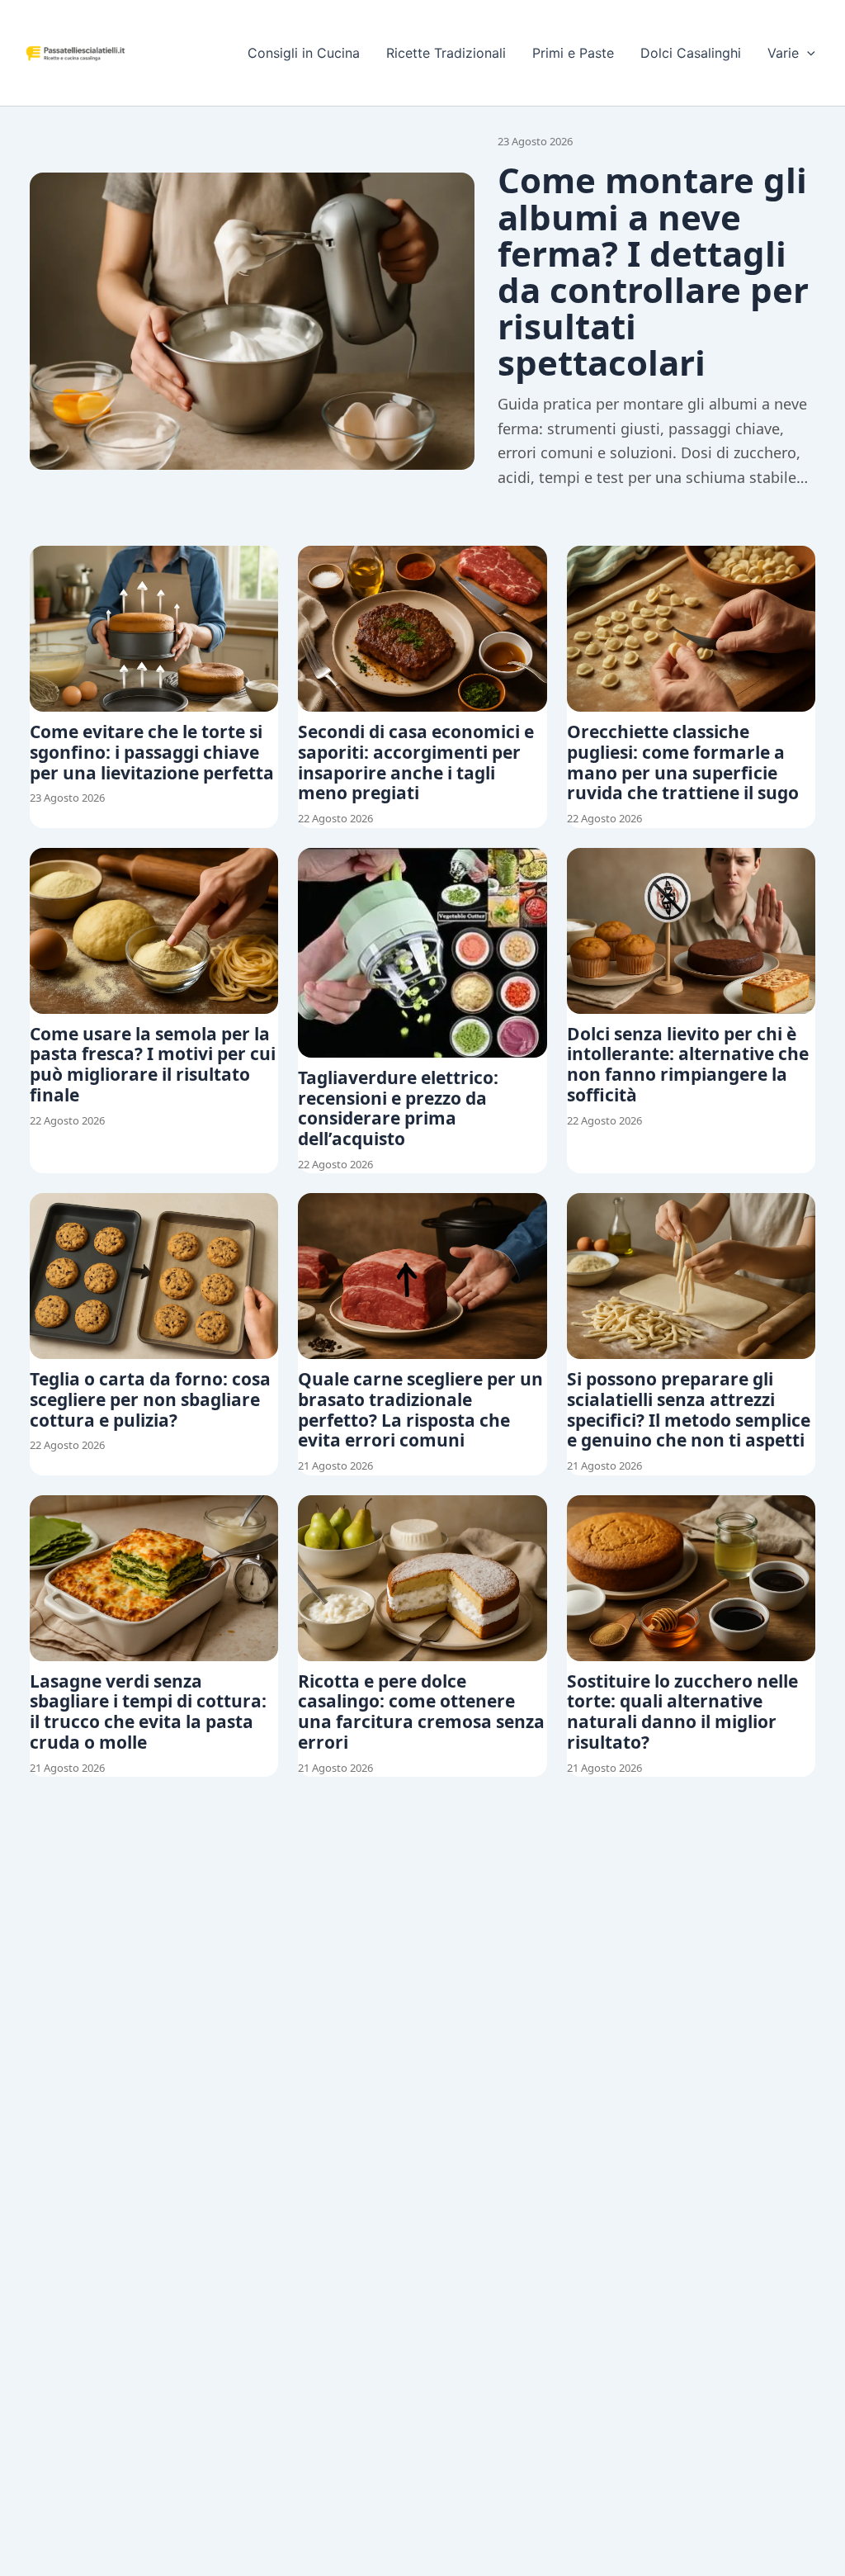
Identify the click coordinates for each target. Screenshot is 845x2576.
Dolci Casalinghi (691, 53)
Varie (783, 53)
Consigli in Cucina (304, 53)
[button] (807, 53)
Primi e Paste (573, 53)
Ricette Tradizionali (446, 53)
